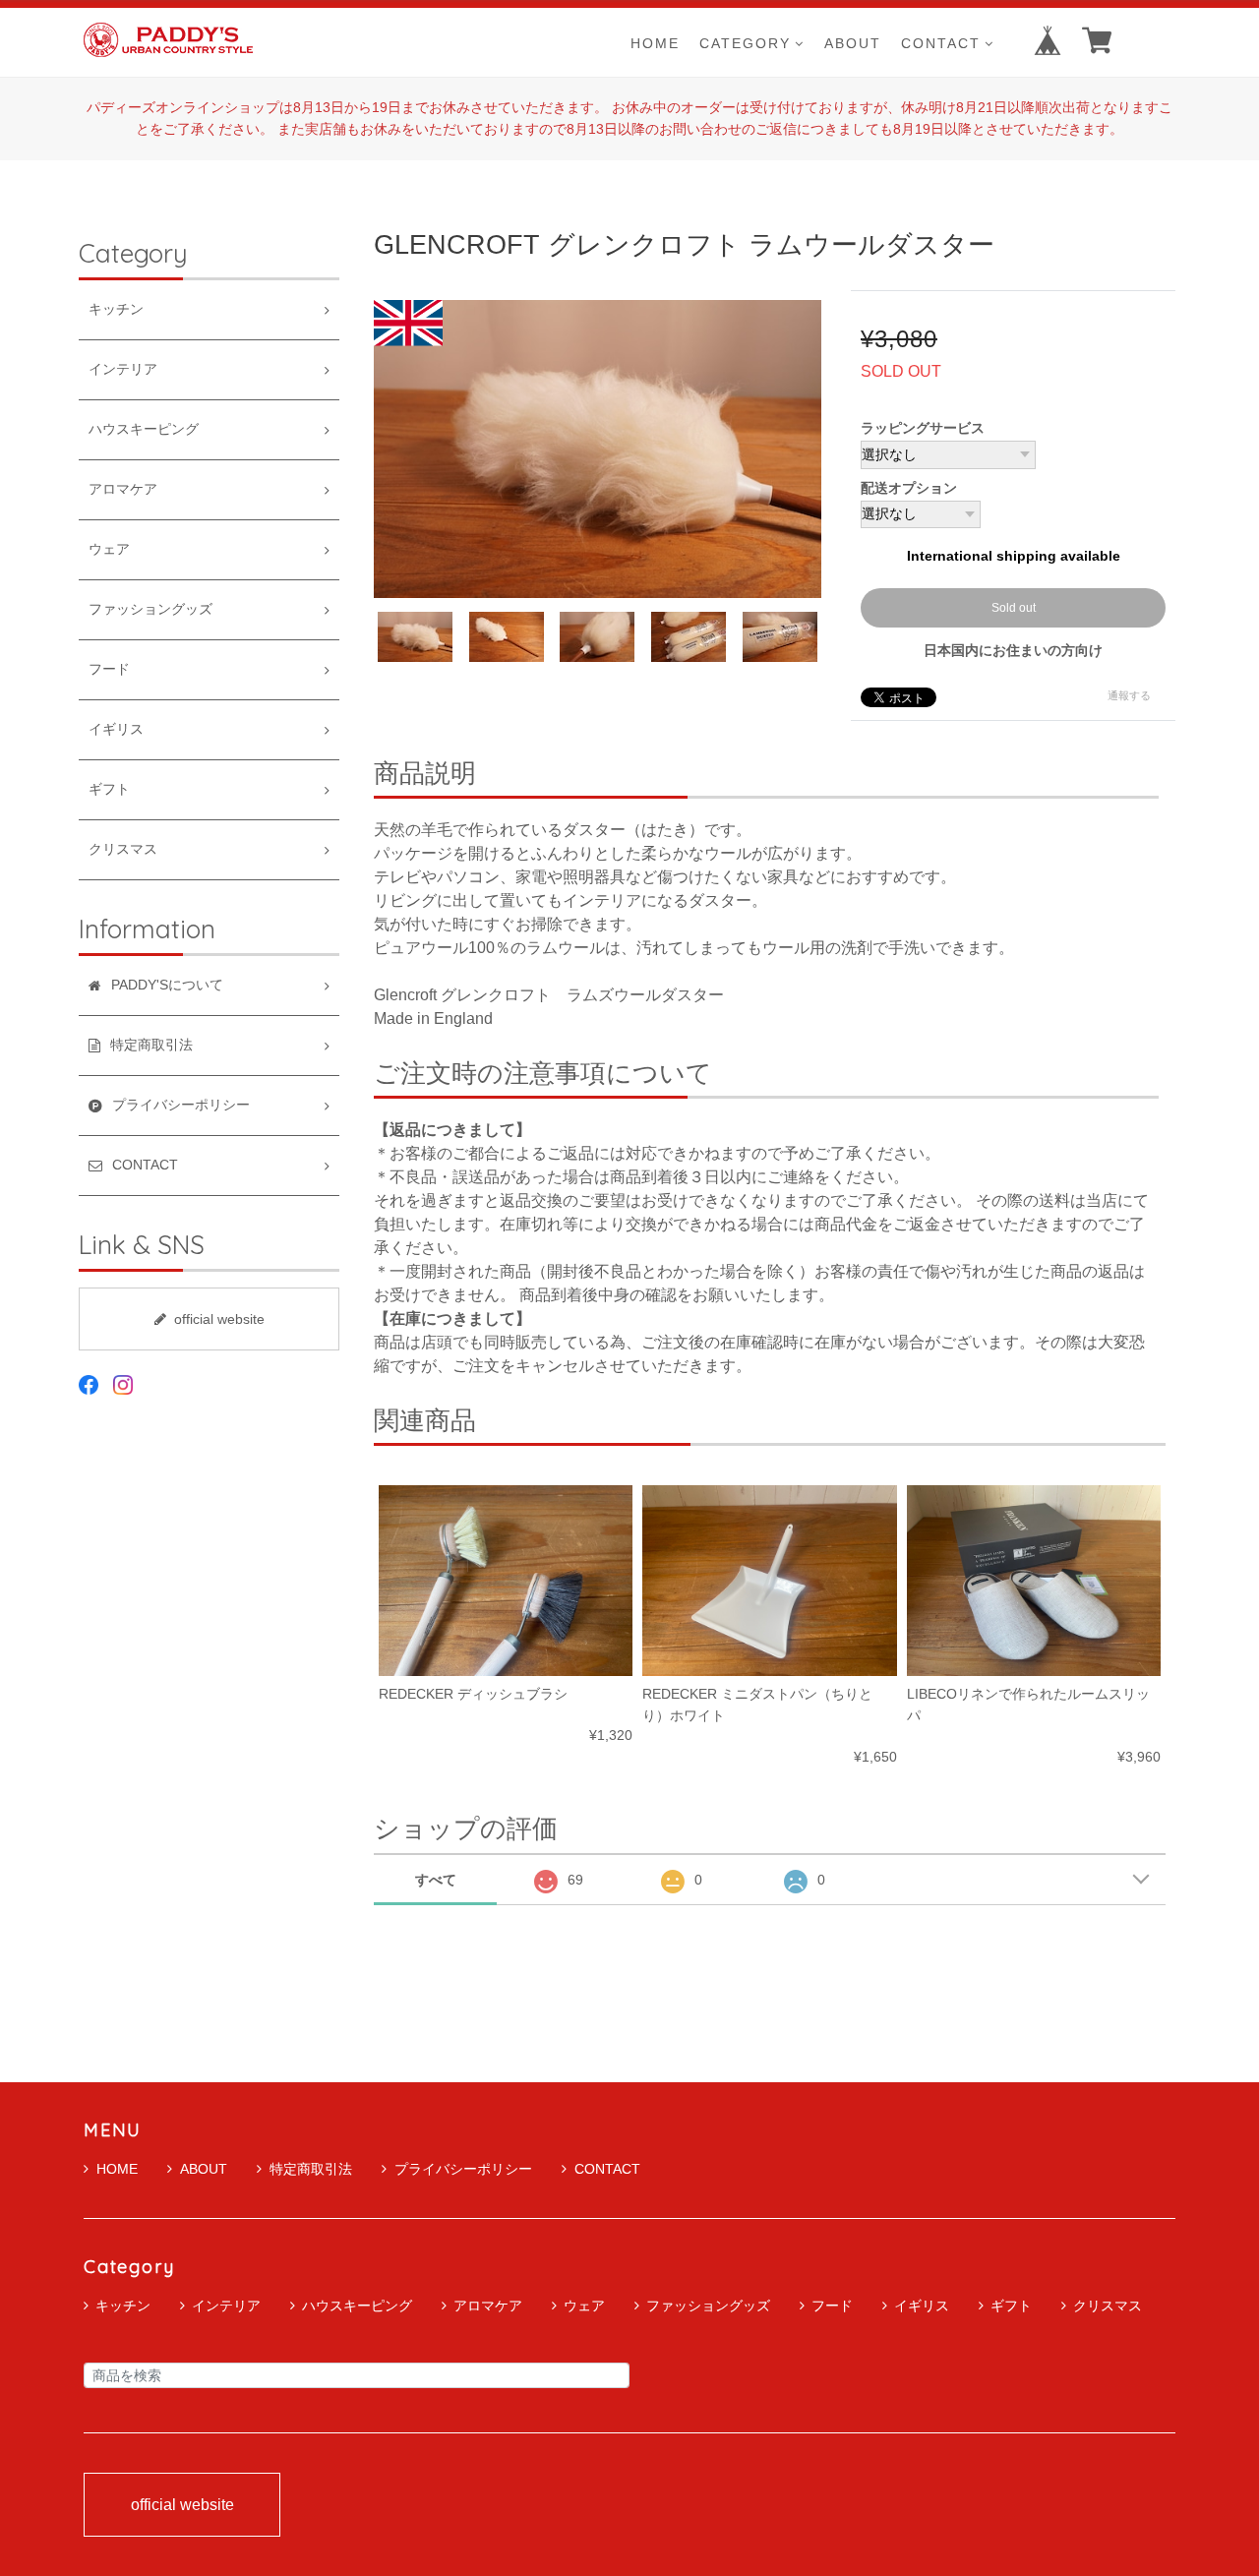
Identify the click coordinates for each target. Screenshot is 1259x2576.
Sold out (1014, 608)
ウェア (109, 549)
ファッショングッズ (150, 609)
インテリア (123, 369)
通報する (1129, 695)
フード (109, 669)
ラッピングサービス (923, 428)
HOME (655, 43)
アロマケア (123, 489)
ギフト (109, 789)
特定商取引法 (311, 2169)
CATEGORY (745, 43)
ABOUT (853, 43)
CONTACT (941, 43)
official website (219, 1319)
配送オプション (909, 488)
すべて (436, 1880)
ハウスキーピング (144, 429)
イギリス (116, 729)
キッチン (116, 309)
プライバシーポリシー (463, 2169)
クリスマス (123, 849)
